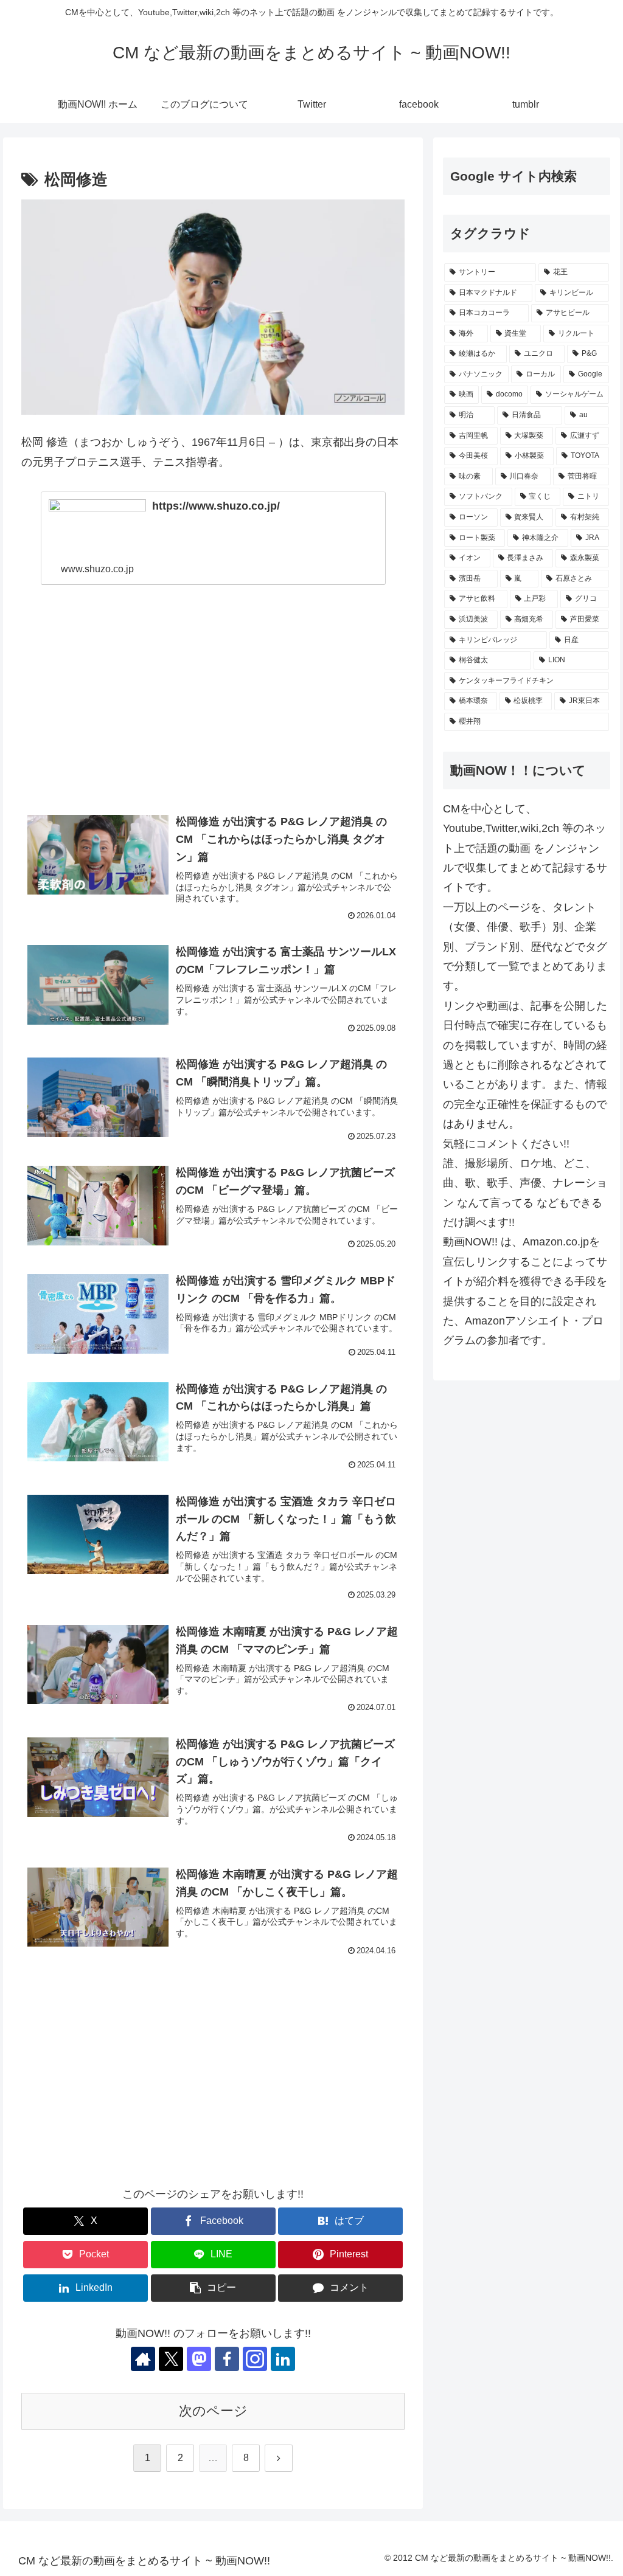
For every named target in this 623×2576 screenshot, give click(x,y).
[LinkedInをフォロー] (283, 2359)
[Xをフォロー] (171, 2359)
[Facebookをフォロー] (227, 2359)
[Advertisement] (213, 703)
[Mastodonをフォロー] (199, 2359)
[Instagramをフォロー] (255, 2359)
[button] (213, 2288)
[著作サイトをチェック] (143, 2359)
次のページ (213, 2411)
